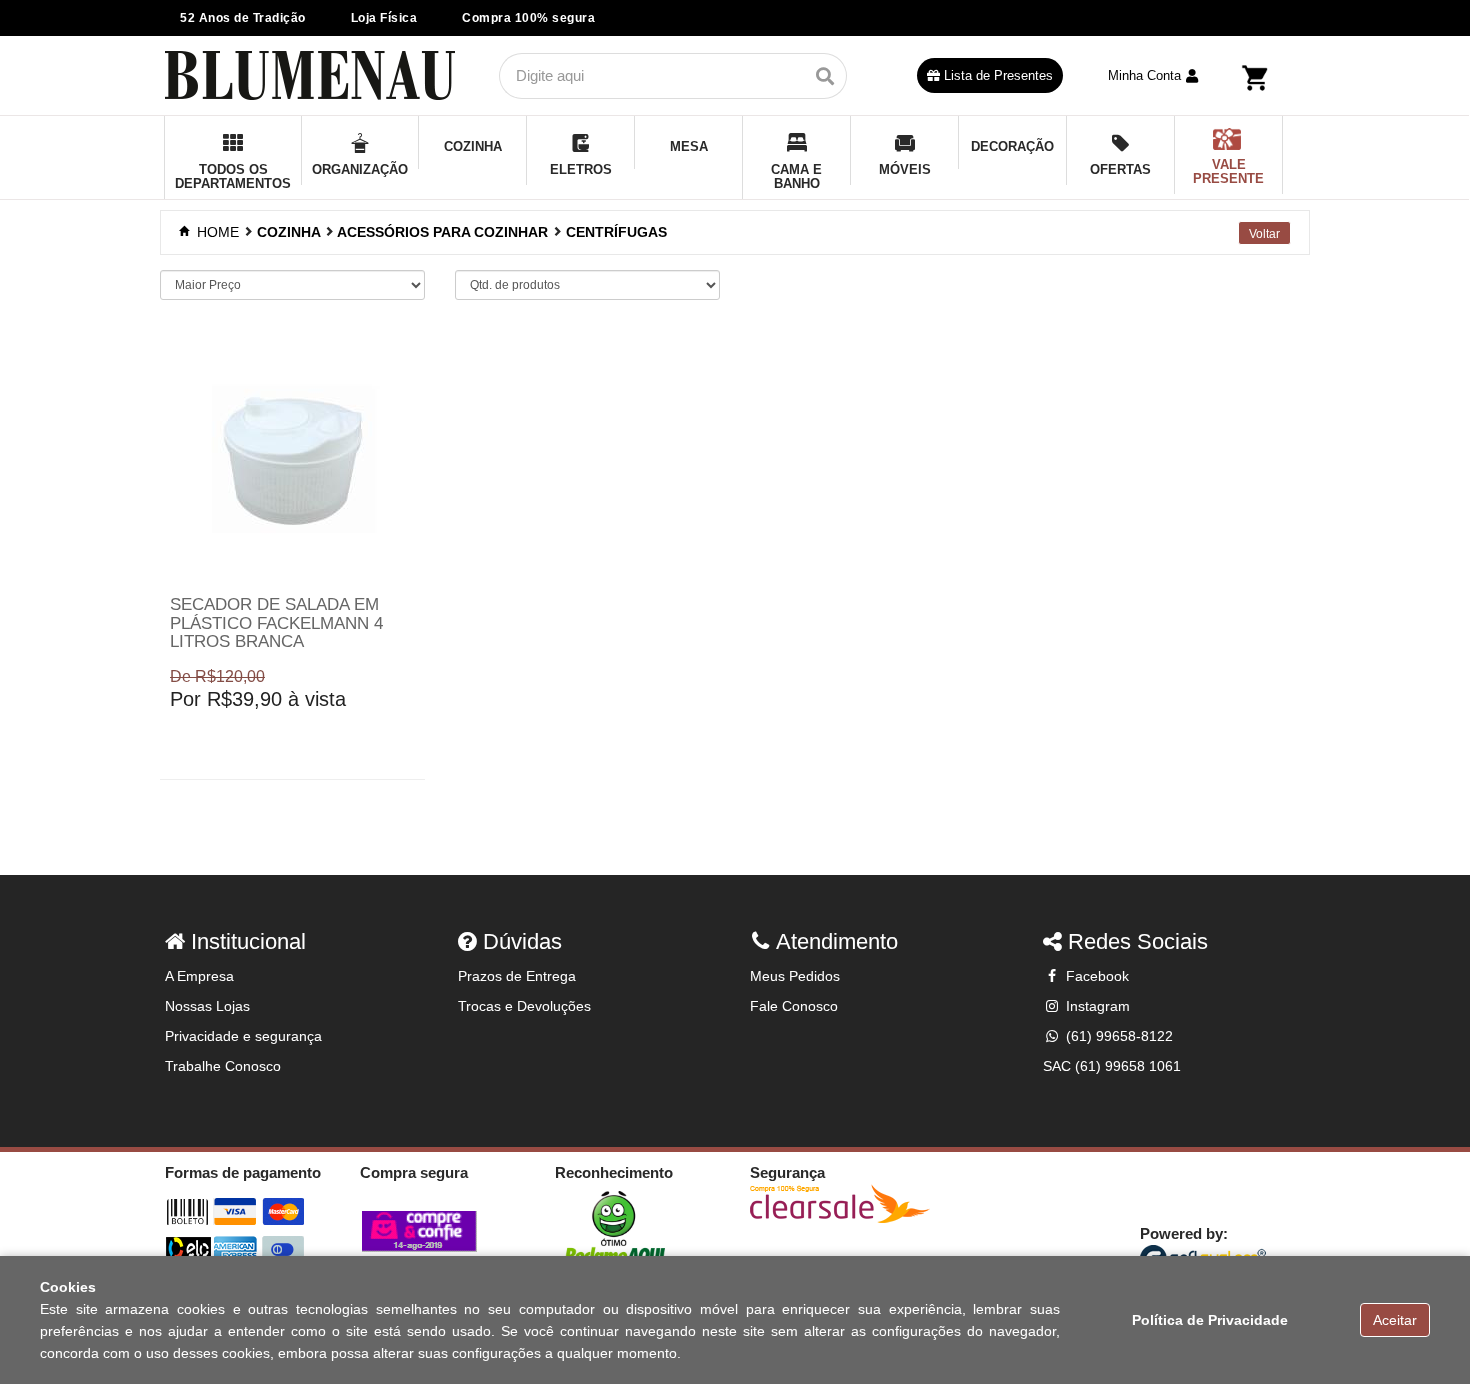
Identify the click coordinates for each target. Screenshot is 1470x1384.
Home (216, 232)
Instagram (1096, 1006)
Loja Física (384, 18)
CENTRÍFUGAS (616, 232)
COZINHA (288, 232)
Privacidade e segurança (243, 1036)
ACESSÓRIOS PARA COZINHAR (442, 232)
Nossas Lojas (207, 1006)
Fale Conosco (794, 1006)
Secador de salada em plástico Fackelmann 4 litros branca (276, 623)
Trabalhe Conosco (223, 1066)
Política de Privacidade (1210, 1320)
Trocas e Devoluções (524, 1006)
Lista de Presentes (996, 75)
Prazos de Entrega (517, 976)
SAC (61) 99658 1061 (1112, 1066)
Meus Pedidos (795, 976)
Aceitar (1395, 1320)
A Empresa (199, 976)
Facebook (1095, 976)
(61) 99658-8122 (1117, 1036)
